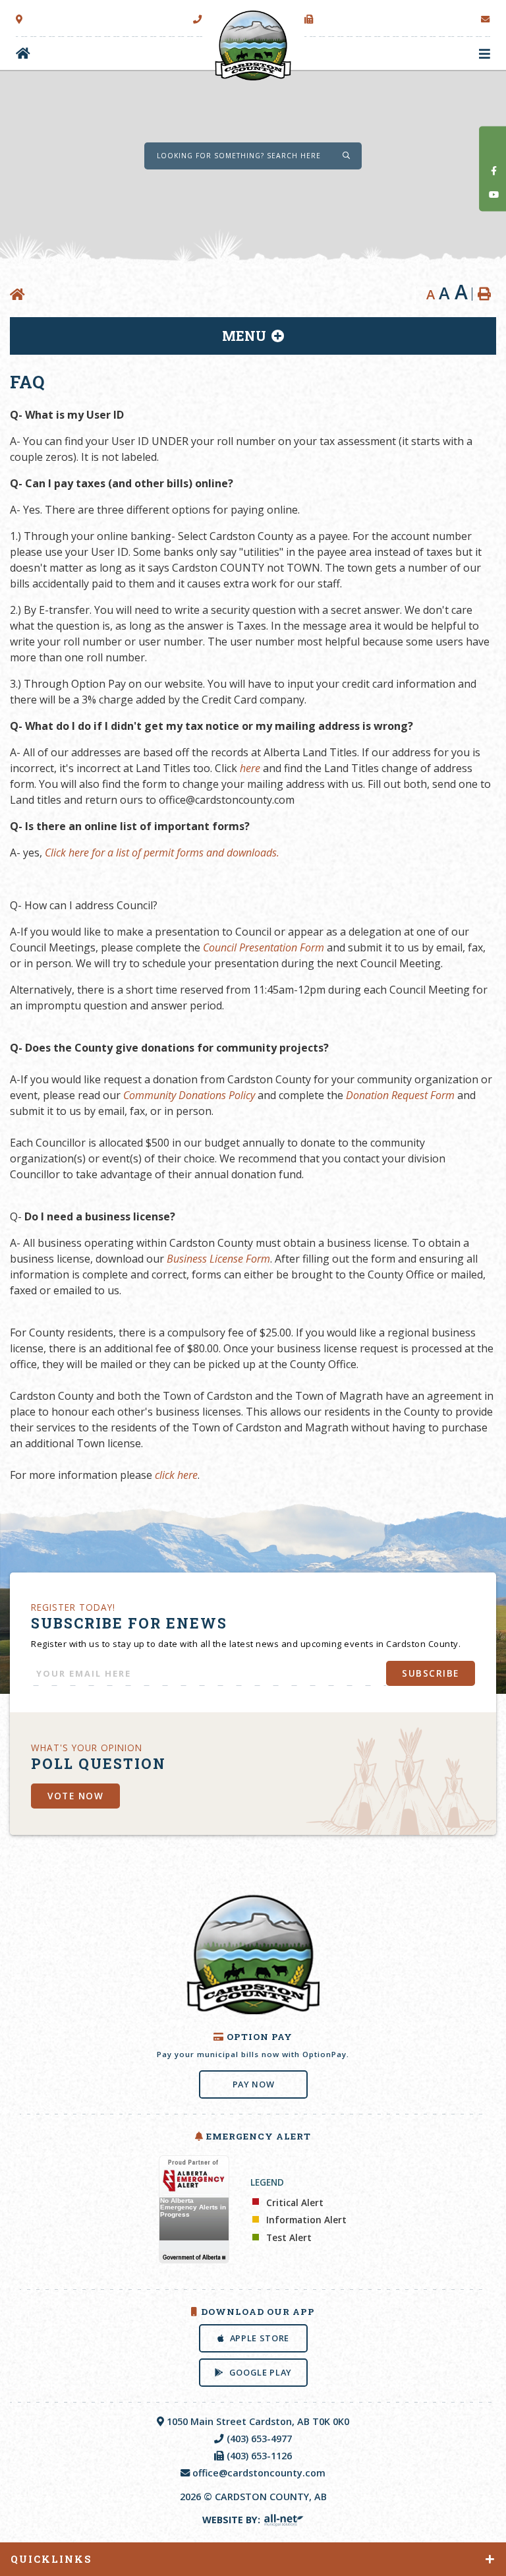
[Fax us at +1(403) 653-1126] (309, 20)
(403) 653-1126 (259, 2456)
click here (176, 1475)
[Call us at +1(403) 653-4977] (198, 20)
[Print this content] (484, 294)
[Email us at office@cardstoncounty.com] (486, 20)
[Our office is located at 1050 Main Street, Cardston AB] (19, 20)
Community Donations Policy (189, 1095)
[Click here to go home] (20, 295)
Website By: (233, 2520)
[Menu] (485, 54)
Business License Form (218, 1259)
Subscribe (431, 1673)
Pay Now (253, 2084)
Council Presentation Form (264, 947)
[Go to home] (23, 54)
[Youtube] (494, 195)
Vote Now (75, 1795)
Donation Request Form (400, 1095)
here (250, 768)
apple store (259, 2338)
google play (260, 2372)
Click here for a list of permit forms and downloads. (162, 853)
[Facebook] (494, 170)
